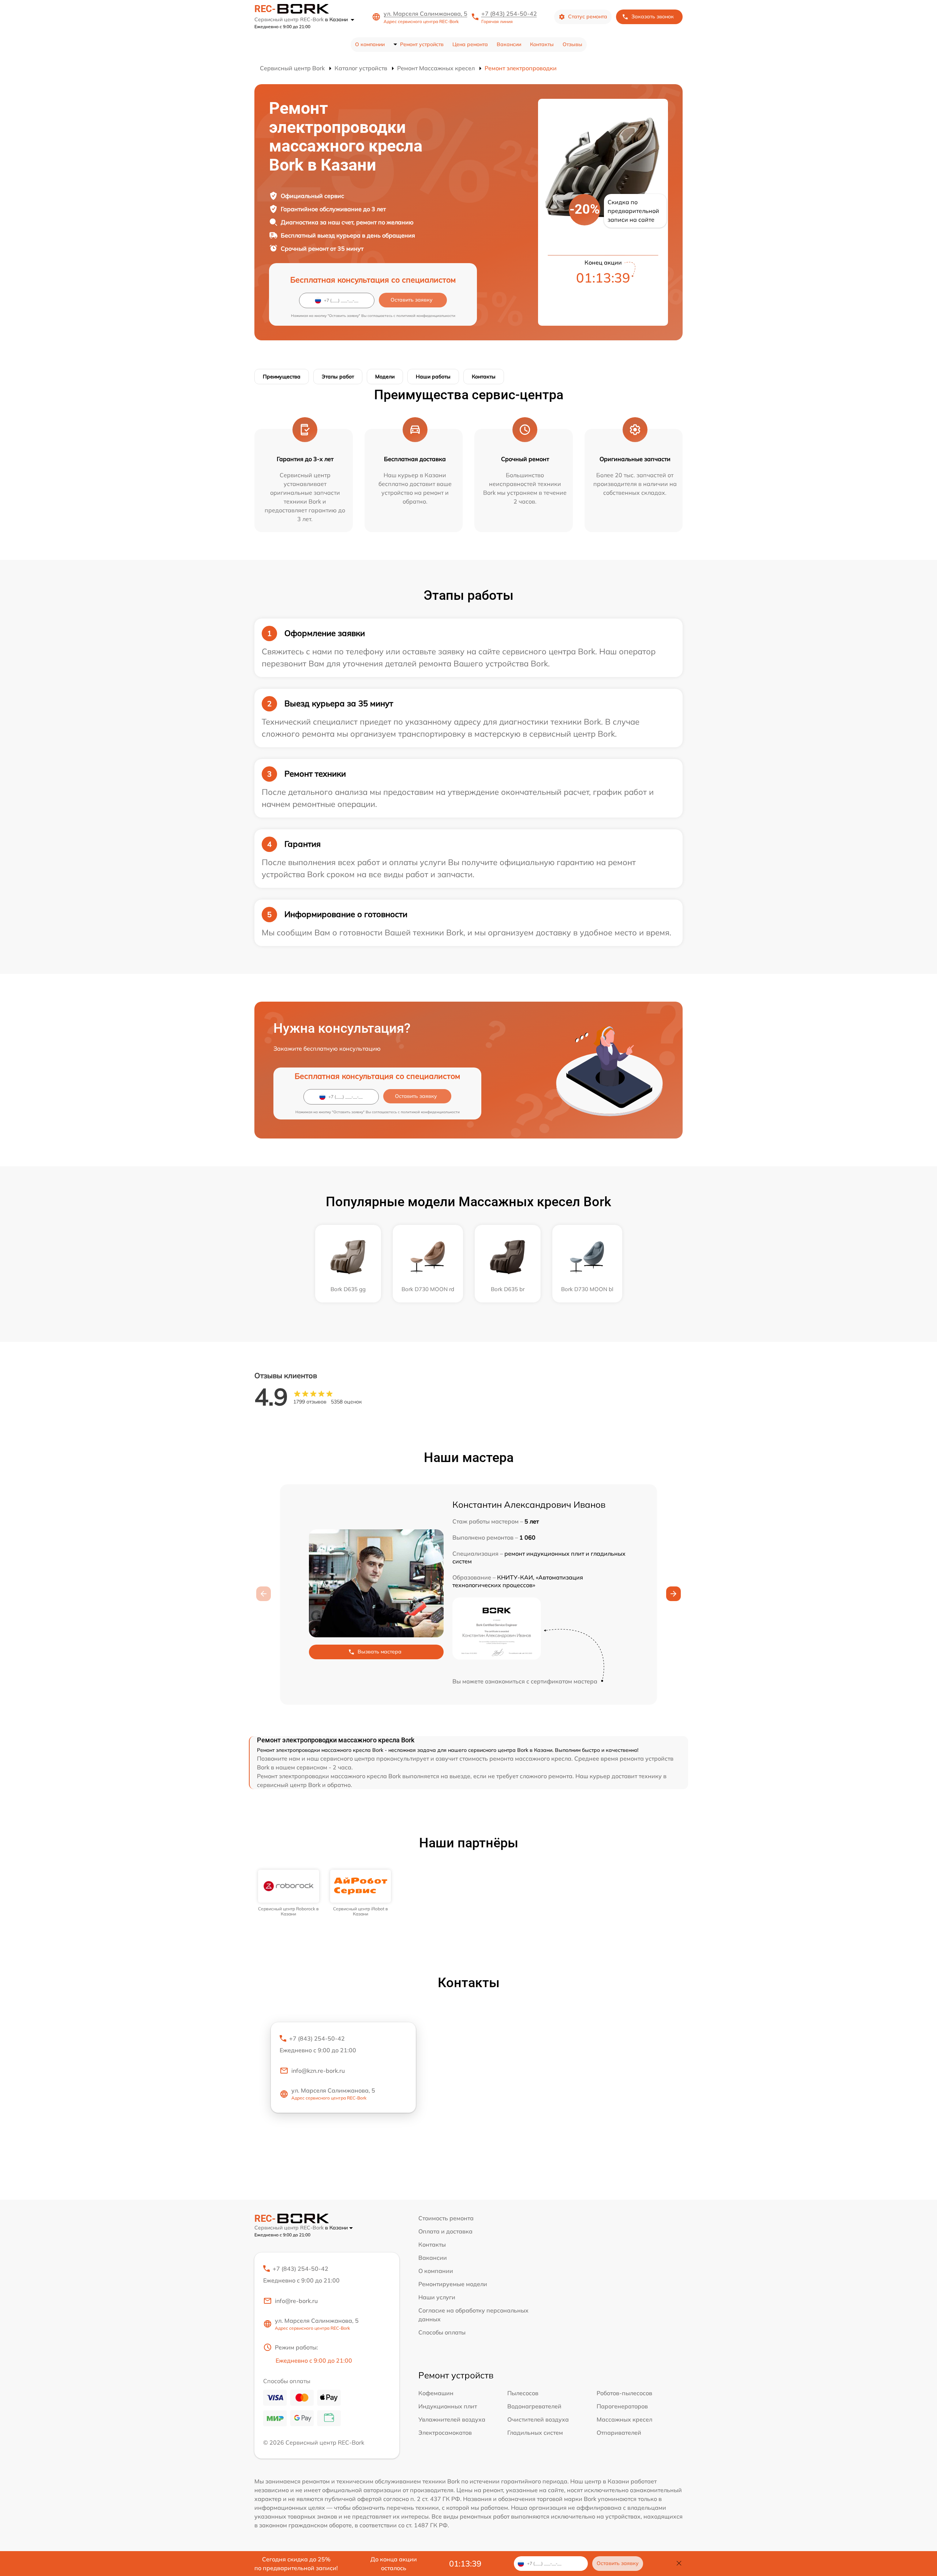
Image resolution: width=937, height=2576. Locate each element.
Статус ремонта (588, 16)
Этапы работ (338, 377)
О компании (370, 44)
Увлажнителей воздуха (452, 2419)
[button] (673, 1594)
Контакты (542, 44)
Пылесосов (523, 2393)
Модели (385, 377)
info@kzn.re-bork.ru (318, 2071)
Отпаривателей (619, 2433)
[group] (289, 1893)
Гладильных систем (535, 2433)
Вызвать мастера (380, 1652)
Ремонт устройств (422, 44)
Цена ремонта (470, 44)
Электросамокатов (445, 2433)
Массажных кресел (624, 2419)
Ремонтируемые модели (453, 2284)
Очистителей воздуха (538, 2419)
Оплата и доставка (445, 2231)
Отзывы (572, 44)
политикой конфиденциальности (426, 316)
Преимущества (282, 377)
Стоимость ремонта (446, 2218)
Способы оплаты (442, 2332)
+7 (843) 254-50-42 (509, 14)
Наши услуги (437, 2297)
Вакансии (509, 44)
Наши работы (433, 377)
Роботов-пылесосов (624, 2393)
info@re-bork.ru (296, 2301)
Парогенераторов (622, 2406)
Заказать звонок (653, 16)
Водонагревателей (534, 2406)
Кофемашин (436, 2393)
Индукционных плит (448, 2406)
